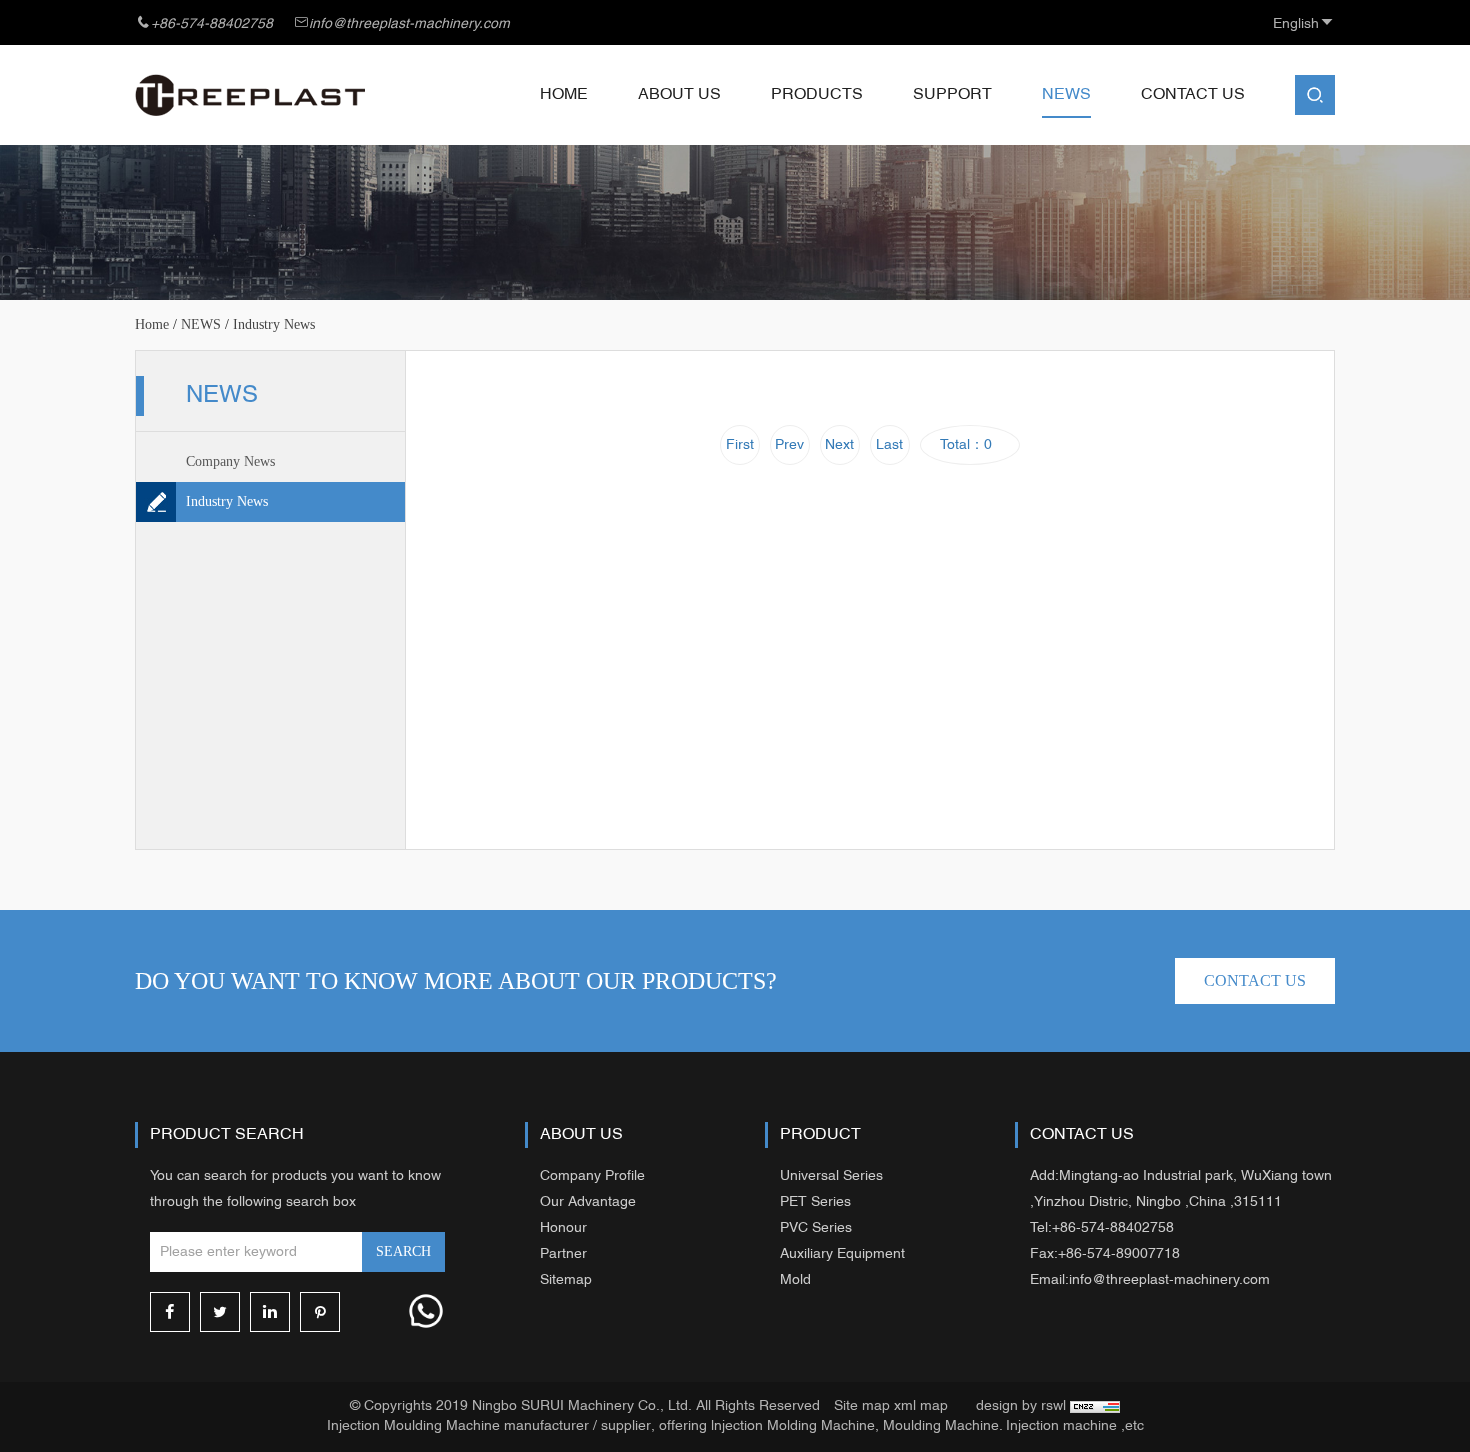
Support (952, 95)
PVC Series (816, 1228)
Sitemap (566, 1280)
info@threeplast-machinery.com (409, 24)
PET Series (815, 1202)
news (1066, 95)
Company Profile (592, 1176)
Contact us (1193, 95)
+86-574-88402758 (212, 24)
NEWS (201, 324)
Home (564, 95)
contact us (1255, 980)
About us (679, 95)
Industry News (227, 501)
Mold (795, 1280)
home (152, 324)
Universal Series (831, 1176)
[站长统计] (1095, 1406)
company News (230, 461)
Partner (563, 1254)
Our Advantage (588, 1202)
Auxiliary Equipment (842, 1254)
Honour (563, 1228)
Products (817, 95)
